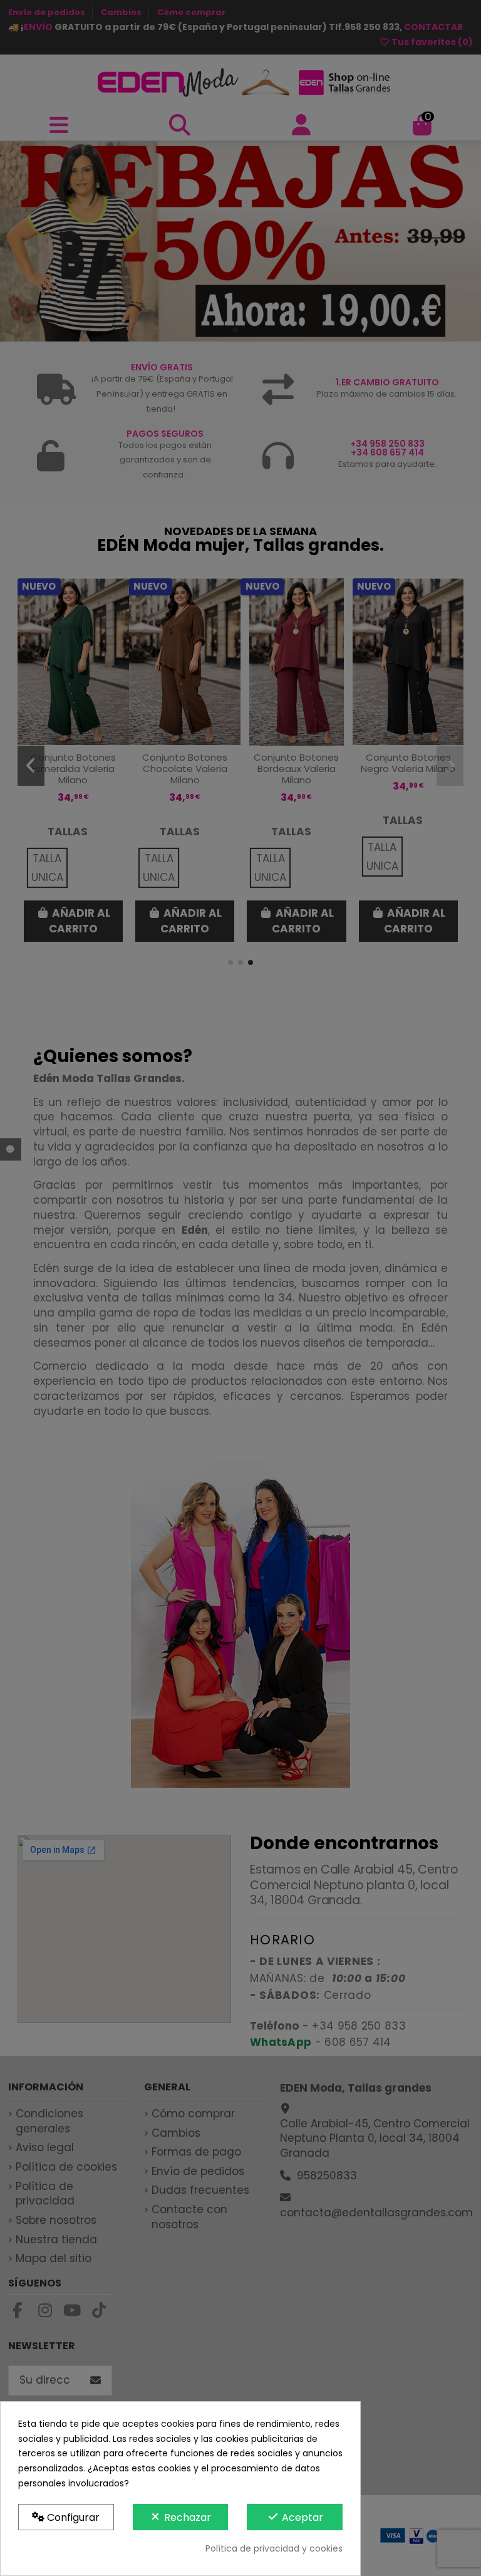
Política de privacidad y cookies (274, 2548)
